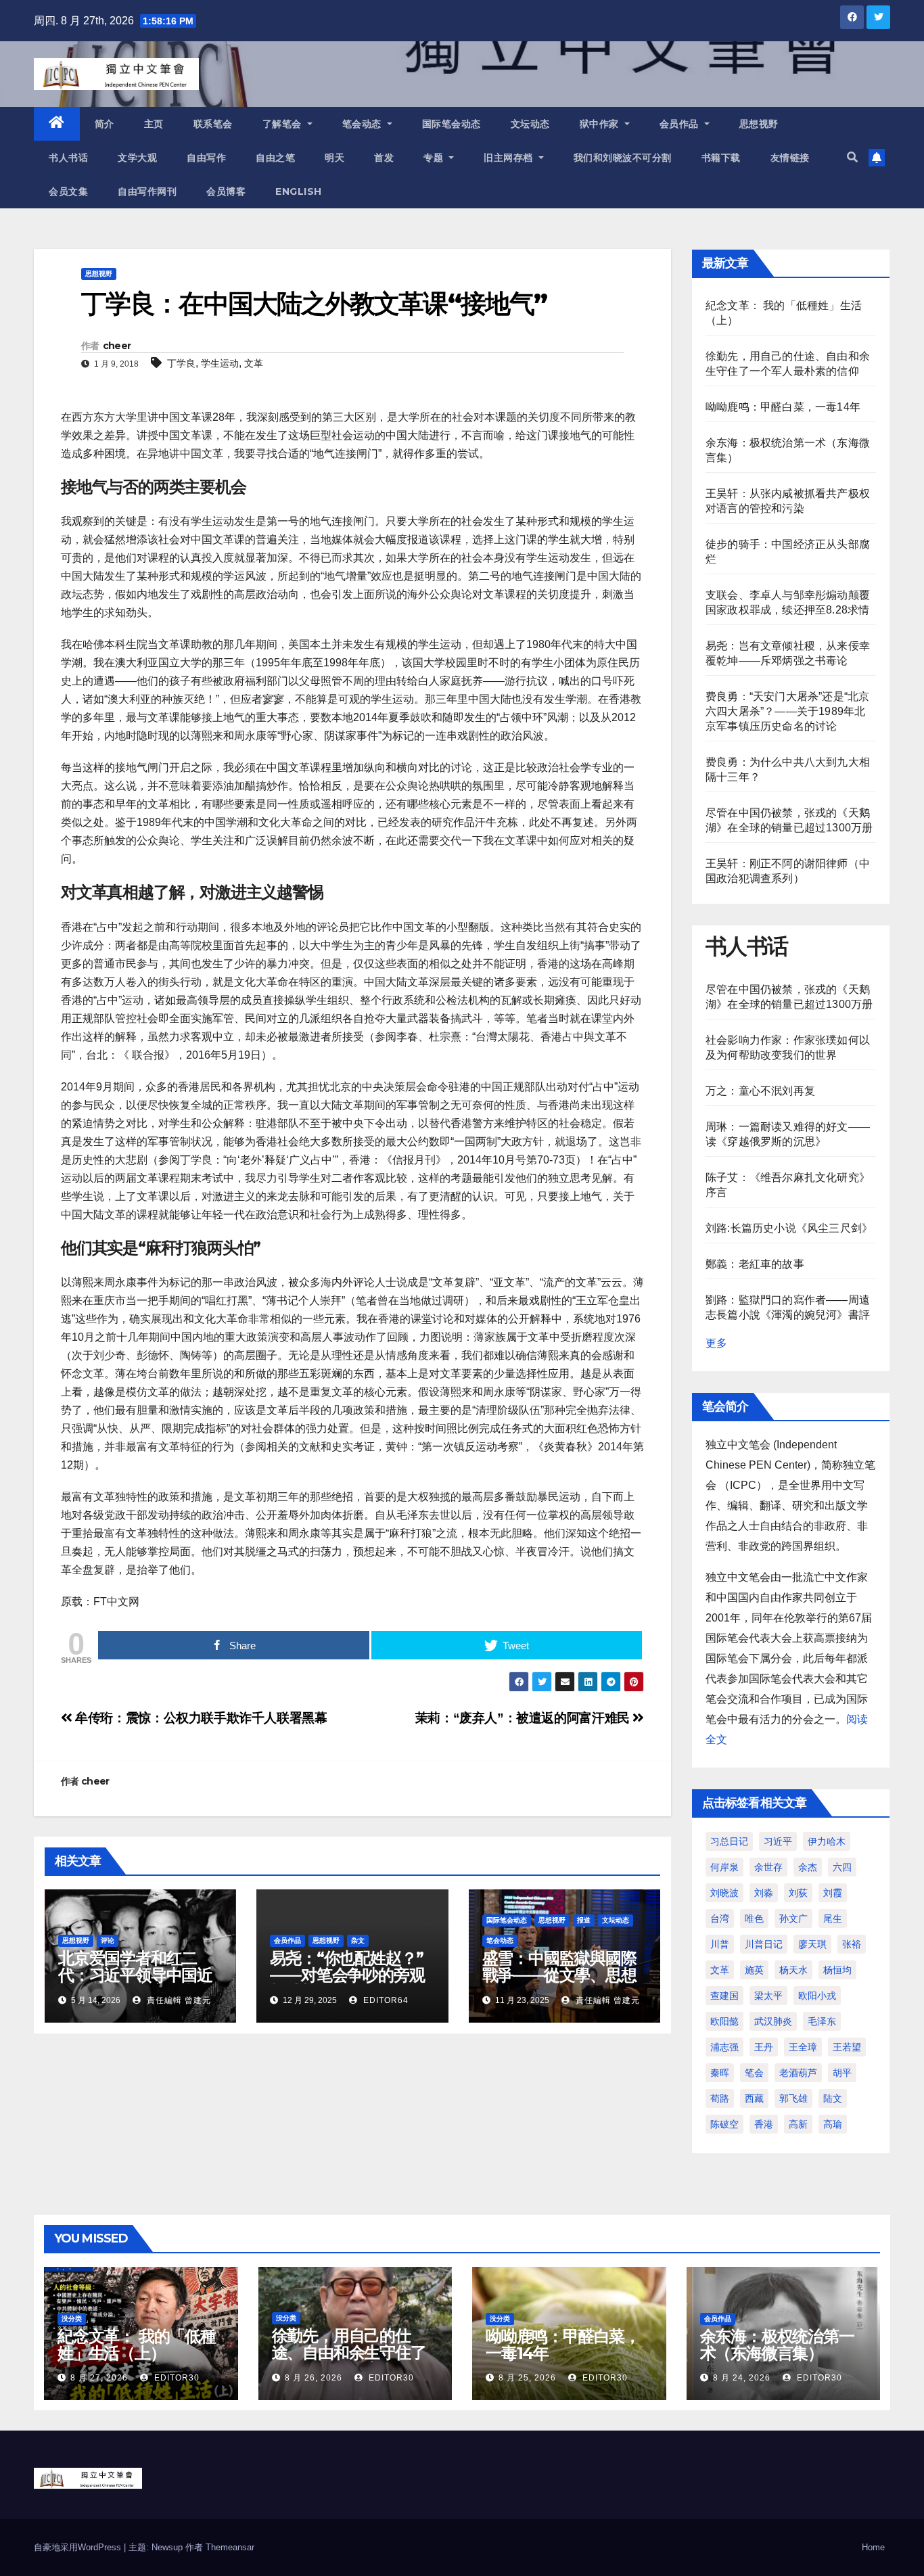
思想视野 (759, 124)
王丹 (764, 2047)
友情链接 (790, 158)
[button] (852, 157)
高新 (798, 2124)
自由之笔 (275, 158)
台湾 (720, 1918)
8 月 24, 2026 (742, 2378)
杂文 (358, 1940)
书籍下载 (721, 158)
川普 (720, 1944)
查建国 (724, 1996)
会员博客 (226, 191)
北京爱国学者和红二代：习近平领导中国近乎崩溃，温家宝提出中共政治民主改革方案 (135, 1983)
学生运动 (220, 363)
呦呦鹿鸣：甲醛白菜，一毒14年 (783, 407)
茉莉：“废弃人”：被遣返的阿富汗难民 (524, 1718)
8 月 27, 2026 (99, 2378)
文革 (254, 363)
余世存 (768, 1867)
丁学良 (181, 363)
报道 (584, 1920)
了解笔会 (284, 124)
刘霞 (833, 1893)
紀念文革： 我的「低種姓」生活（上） (137, 2345)
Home (873, 2547)
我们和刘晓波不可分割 (623, 158)
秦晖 (720, 2073)
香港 (764, 2124)
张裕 (852, 1944)
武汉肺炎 (773, 2021)
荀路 (720, 2098)
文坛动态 (530, 124)
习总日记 (729, 1841)
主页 (154, 124)
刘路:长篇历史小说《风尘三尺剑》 (789, 1228)
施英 (754, 1970)
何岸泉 (724, 1867)
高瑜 (833, 2124)
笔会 (754, 2073)
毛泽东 (822, 2021)
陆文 (833, 2098)
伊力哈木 (827, 1841)
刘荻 (798, 1893)
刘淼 (764, 1893)
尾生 (833, 1918)
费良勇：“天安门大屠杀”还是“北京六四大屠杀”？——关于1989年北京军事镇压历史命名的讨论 (787, 711)
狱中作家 (601, 124)
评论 (108, 1940)
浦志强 (724, 2047)
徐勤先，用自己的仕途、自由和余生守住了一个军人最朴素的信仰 (349, 2352)
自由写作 (206, 158)
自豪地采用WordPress (79, 2547)
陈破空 (724, 2124)
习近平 (778, 1841)
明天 (334, 158)
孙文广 (793, 1918)
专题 (435, 158)
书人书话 (68, 158)
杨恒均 (837, 1970)
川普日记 (764, 1944)
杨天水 (793, 1970)
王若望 (847, 2047)
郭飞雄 (793, 2098)
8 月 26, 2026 (314, 2378)
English (299, 191)
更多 (716, 1343)
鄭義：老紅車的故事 (755, 1264)
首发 (384, 158)
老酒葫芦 (798, 2073)
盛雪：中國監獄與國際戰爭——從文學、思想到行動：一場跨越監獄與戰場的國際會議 (559, 1983)
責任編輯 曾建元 (178, 2000)
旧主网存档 (510, 158)
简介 (105, 124)
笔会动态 (364, 124)
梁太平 (768, 1996)
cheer (117, 346)
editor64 (385, 2000)
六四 (842, 1867)
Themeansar (230, 2547)
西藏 (754, 2098)
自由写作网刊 (147, 191)
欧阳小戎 (817, 1996)
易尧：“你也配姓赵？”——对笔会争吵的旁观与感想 (347, 1975)
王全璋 (803, 2047)
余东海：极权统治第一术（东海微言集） (777, 2345)
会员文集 (68, 191)
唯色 (754, 1918)
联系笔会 (213, 124)
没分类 (72, 2319)
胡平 (842, 2073)
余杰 (808, 1867)
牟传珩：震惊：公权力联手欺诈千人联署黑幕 (200, 1718)
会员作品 (681, 124)
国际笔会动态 (452, 124)
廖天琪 (812, 1944)
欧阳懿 (724, 2021)
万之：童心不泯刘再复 (760, 1091)
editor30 (176, 2378)
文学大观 (137, 158)
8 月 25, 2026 (527, 2378)
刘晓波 (724, 1893)
